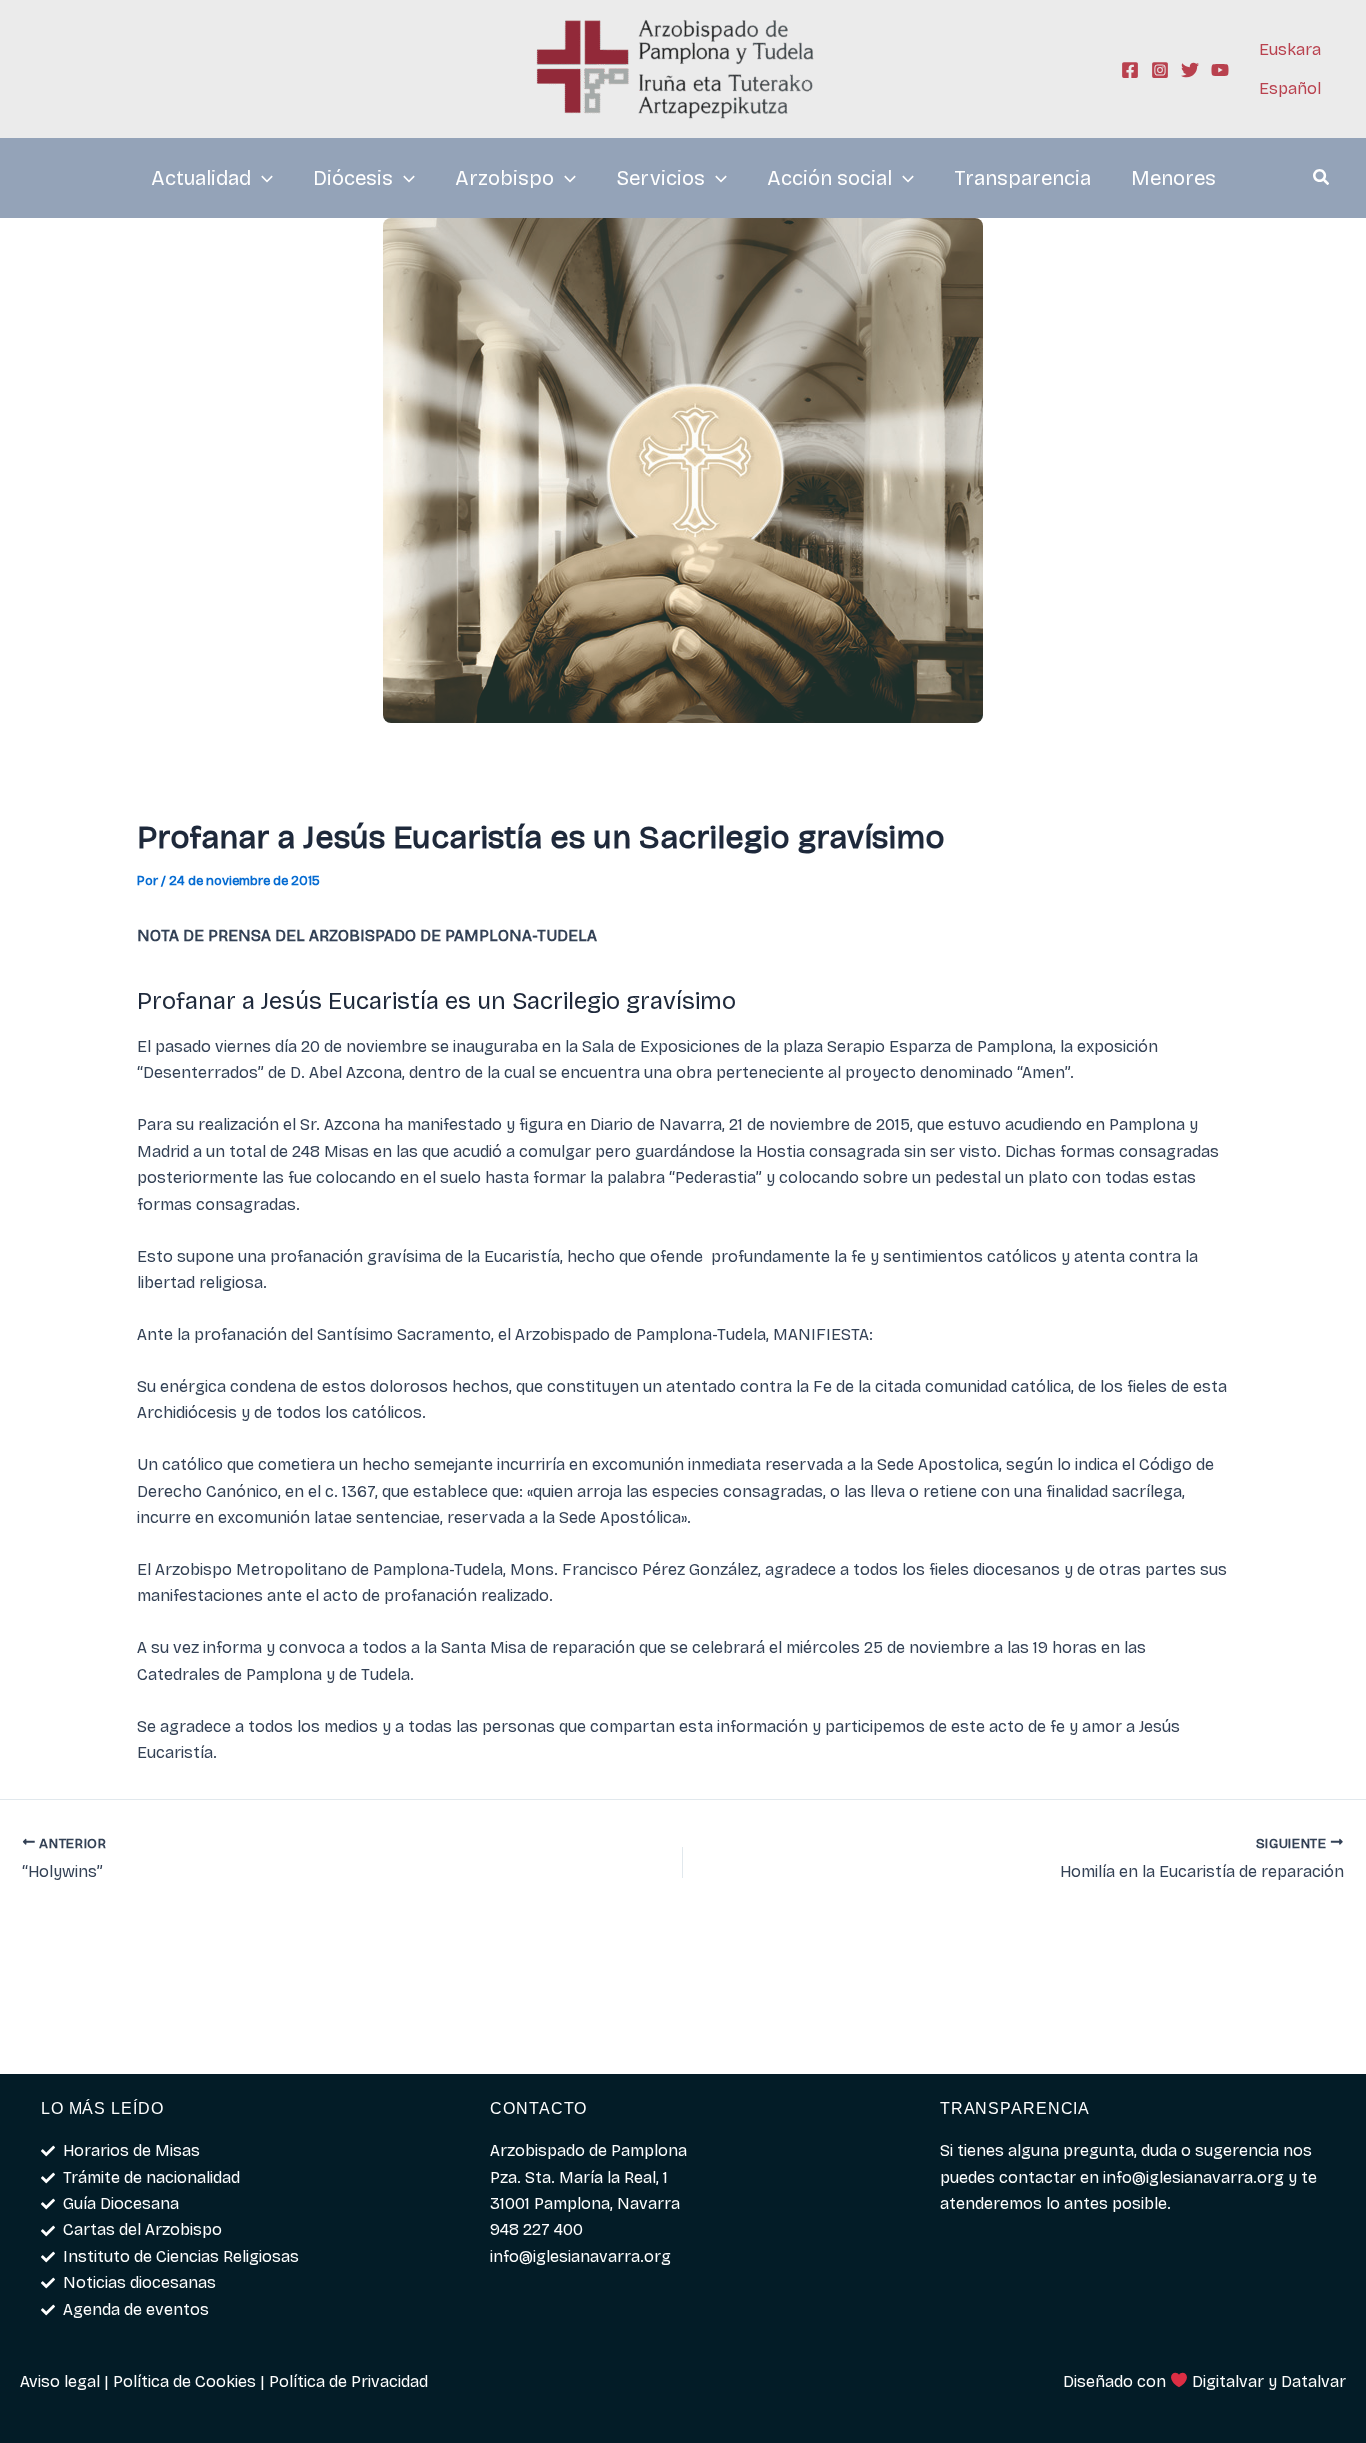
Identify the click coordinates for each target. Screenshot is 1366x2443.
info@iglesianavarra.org (1193, 2177)
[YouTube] (1220, 70)
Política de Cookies (184, 2381)
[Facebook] (1130, 70)
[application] (262, 178)
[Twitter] (1190, 70)
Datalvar (1313, 2381)
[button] (1322, 180)
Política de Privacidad (348, 2381)
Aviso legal (60, 2381)
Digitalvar (1228, 2381)
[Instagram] (1160, 70)
